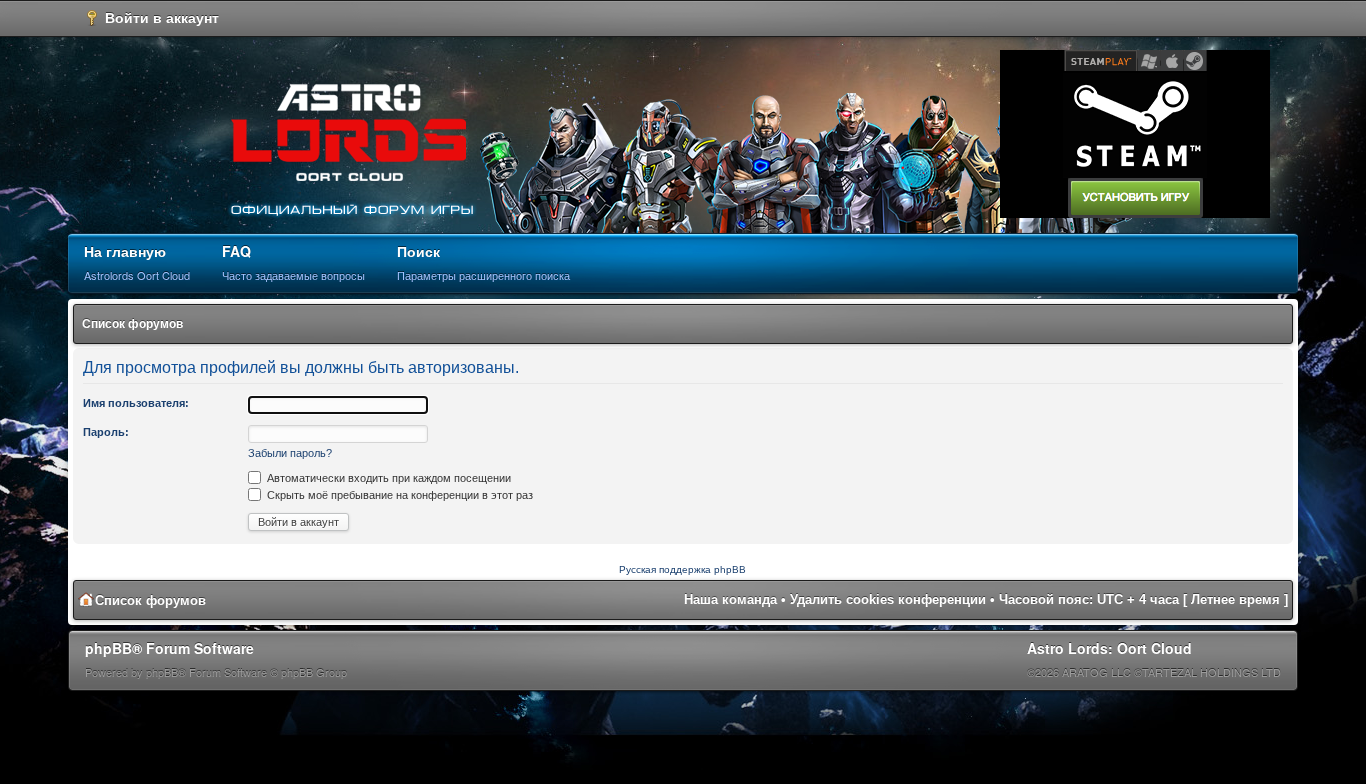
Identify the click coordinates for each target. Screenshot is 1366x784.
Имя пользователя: (136, 403)
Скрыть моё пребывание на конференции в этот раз (398, 495)
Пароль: (106, 432)
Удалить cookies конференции (888, 599)
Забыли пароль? (290, 453)
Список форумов (132, 324)
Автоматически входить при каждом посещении (387, 478)
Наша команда (730, 599)
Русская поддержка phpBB (682, 569)
